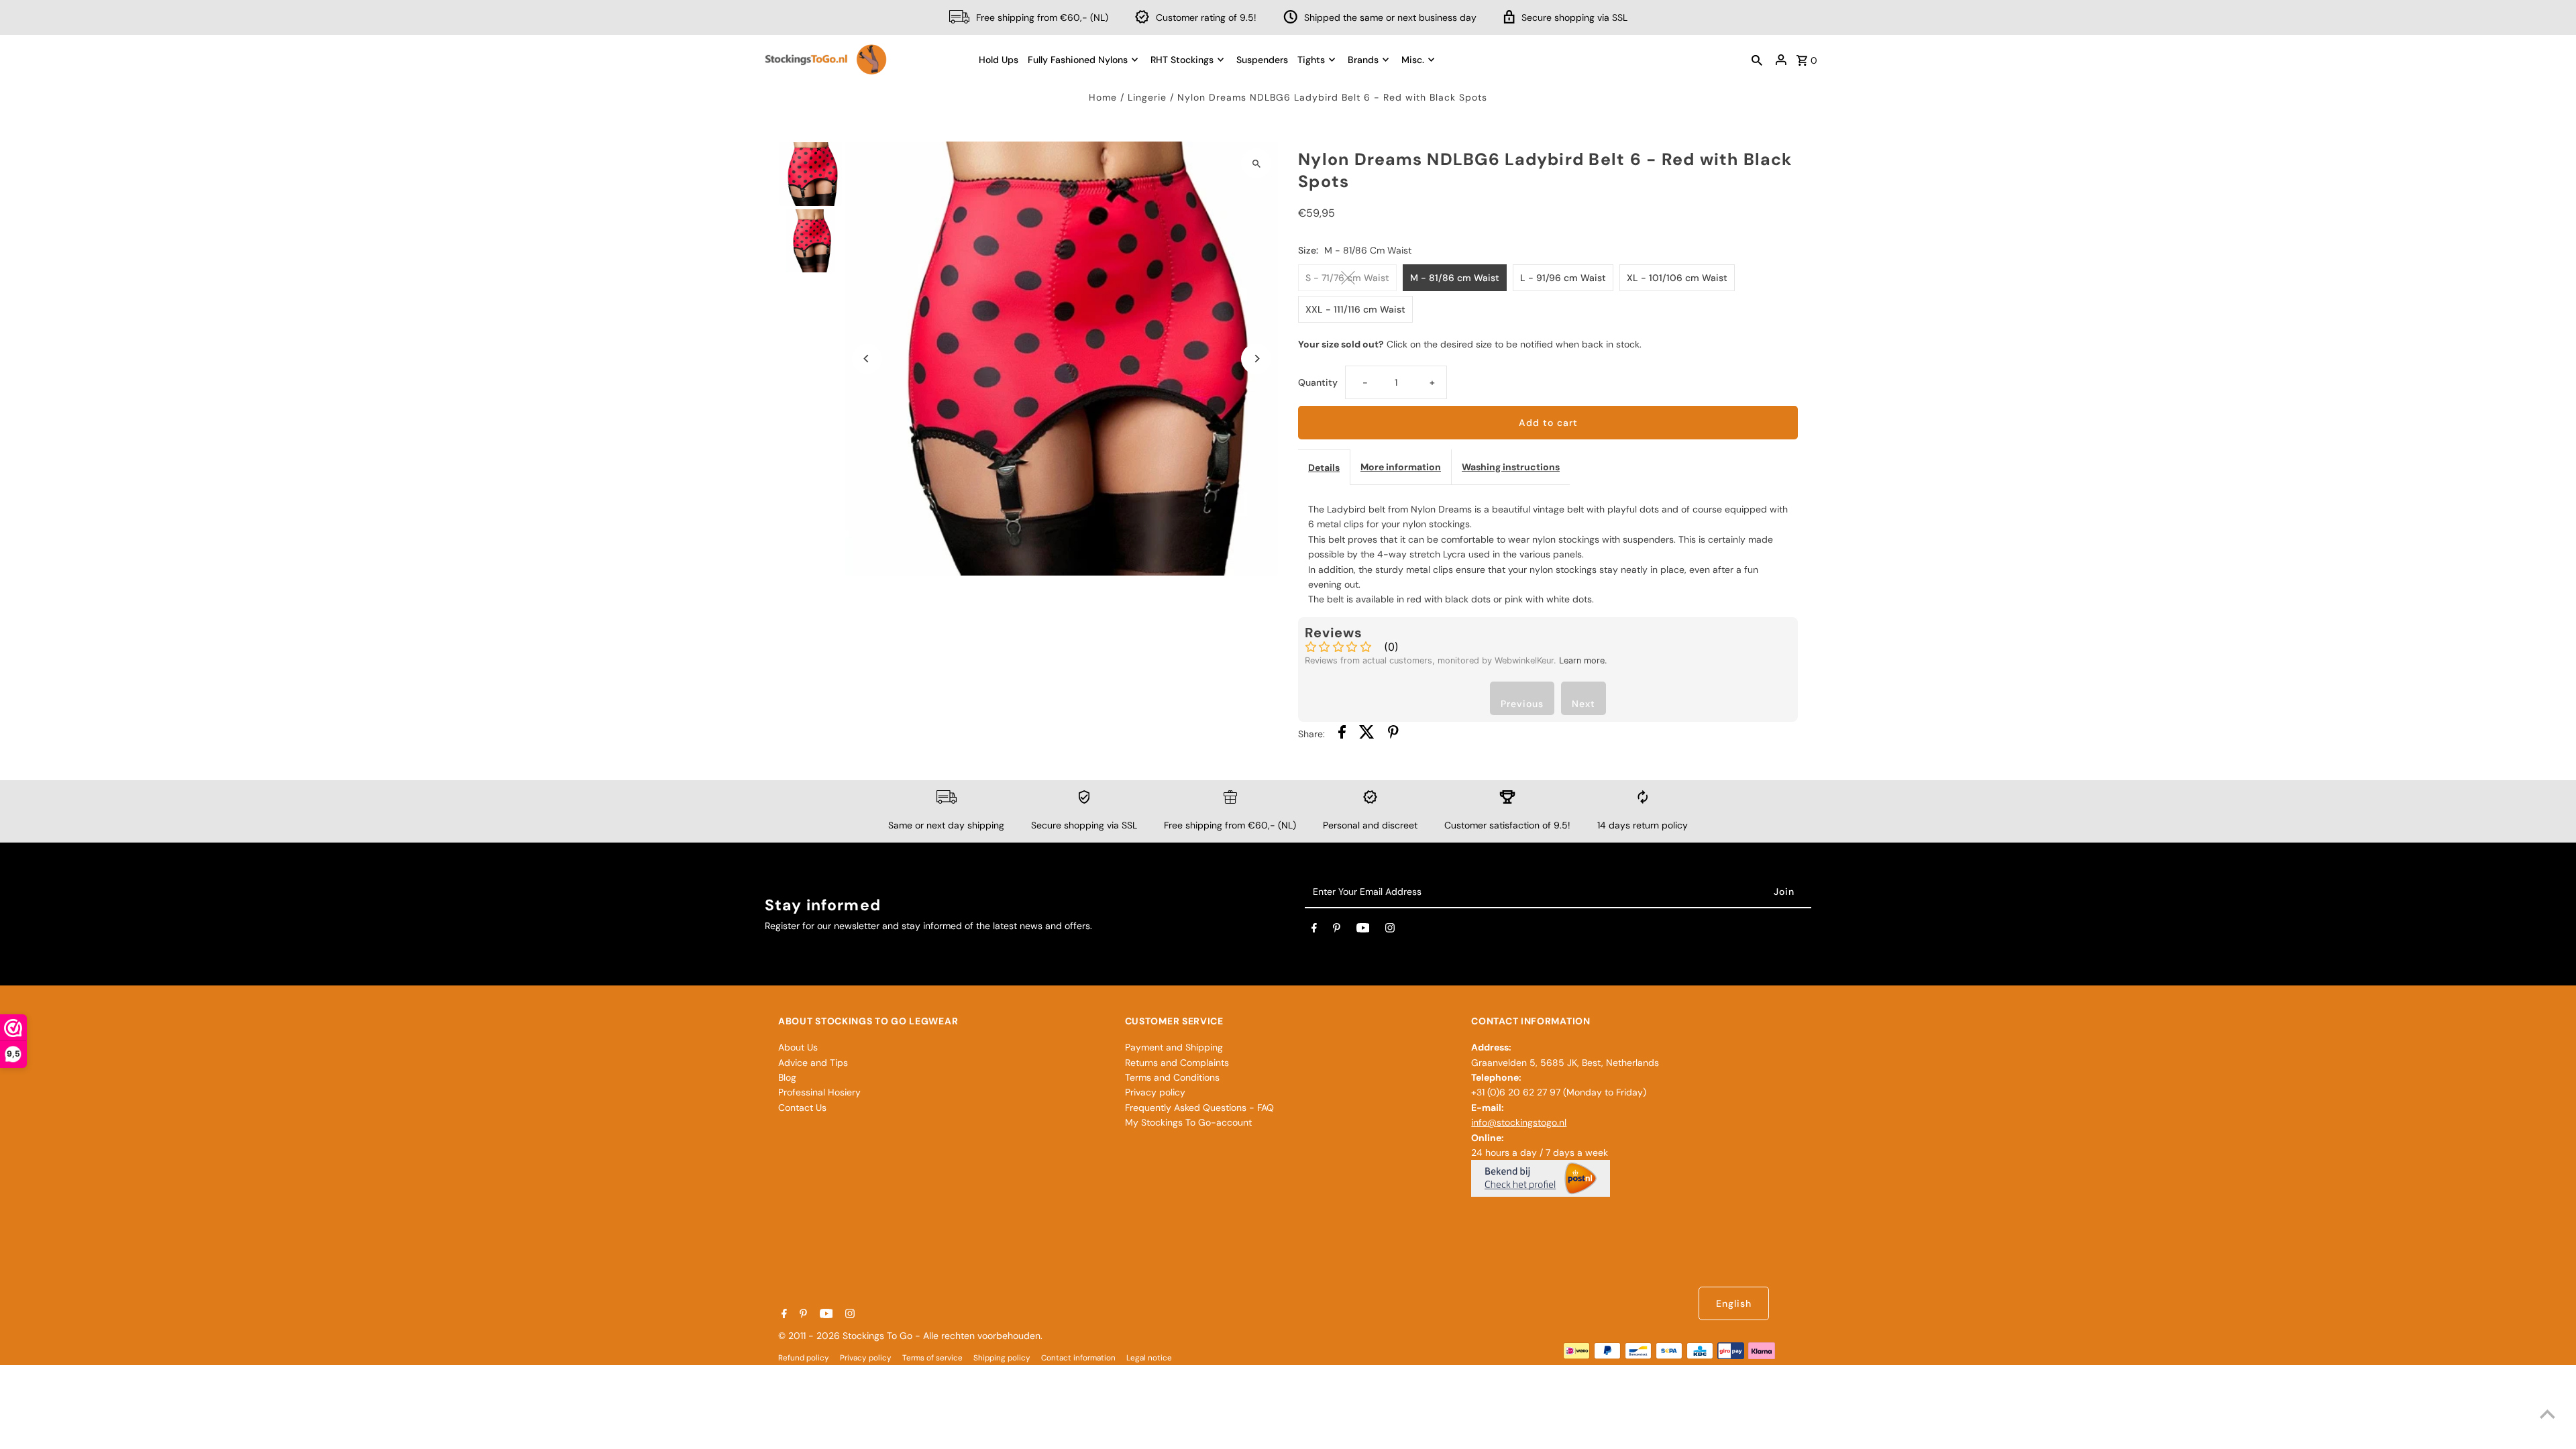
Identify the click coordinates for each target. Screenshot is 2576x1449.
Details (1324, 468)
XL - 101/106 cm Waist (1677, 278)
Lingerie (1147, 97)
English (1734, 1303)
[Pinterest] (1337, 930)
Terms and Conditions (1172, 1077)
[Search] (1757, 60)
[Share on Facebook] (1342, 734)
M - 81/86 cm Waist (1455, 278)
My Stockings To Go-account (1188, 1122)
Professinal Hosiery (819, 1092)
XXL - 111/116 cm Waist (1355, 309)
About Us (798, 1047)
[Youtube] (1363, 930)
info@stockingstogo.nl (1519, 1122)
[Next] (1256, 359)
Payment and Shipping (1174, 1047)
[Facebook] (1314, 930)
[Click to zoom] (1256, 163)
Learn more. (1583, 660)
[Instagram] (1390, 930)
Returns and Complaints (1177, 1063)
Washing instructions (1511, 467)
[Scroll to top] (2547, 1414)
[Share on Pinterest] (1393, 734)
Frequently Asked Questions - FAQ (1199, 1108)
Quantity (1318, 382)
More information (1401, 467)
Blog (787, 1077)
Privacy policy (1155, 1092)
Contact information (1078, 1358)
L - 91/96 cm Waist (1563, 278)
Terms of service (932, 1358)
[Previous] (867, 359)
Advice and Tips (813, 1063)
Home (1103, 97)
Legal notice (1149, 1358)
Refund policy (804, 1358)
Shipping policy (1002, 1358)
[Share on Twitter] (1367, 734)
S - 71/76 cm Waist (1347, 278)
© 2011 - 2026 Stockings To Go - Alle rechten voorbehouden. (910, 1336)
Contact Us (802, 1108)
